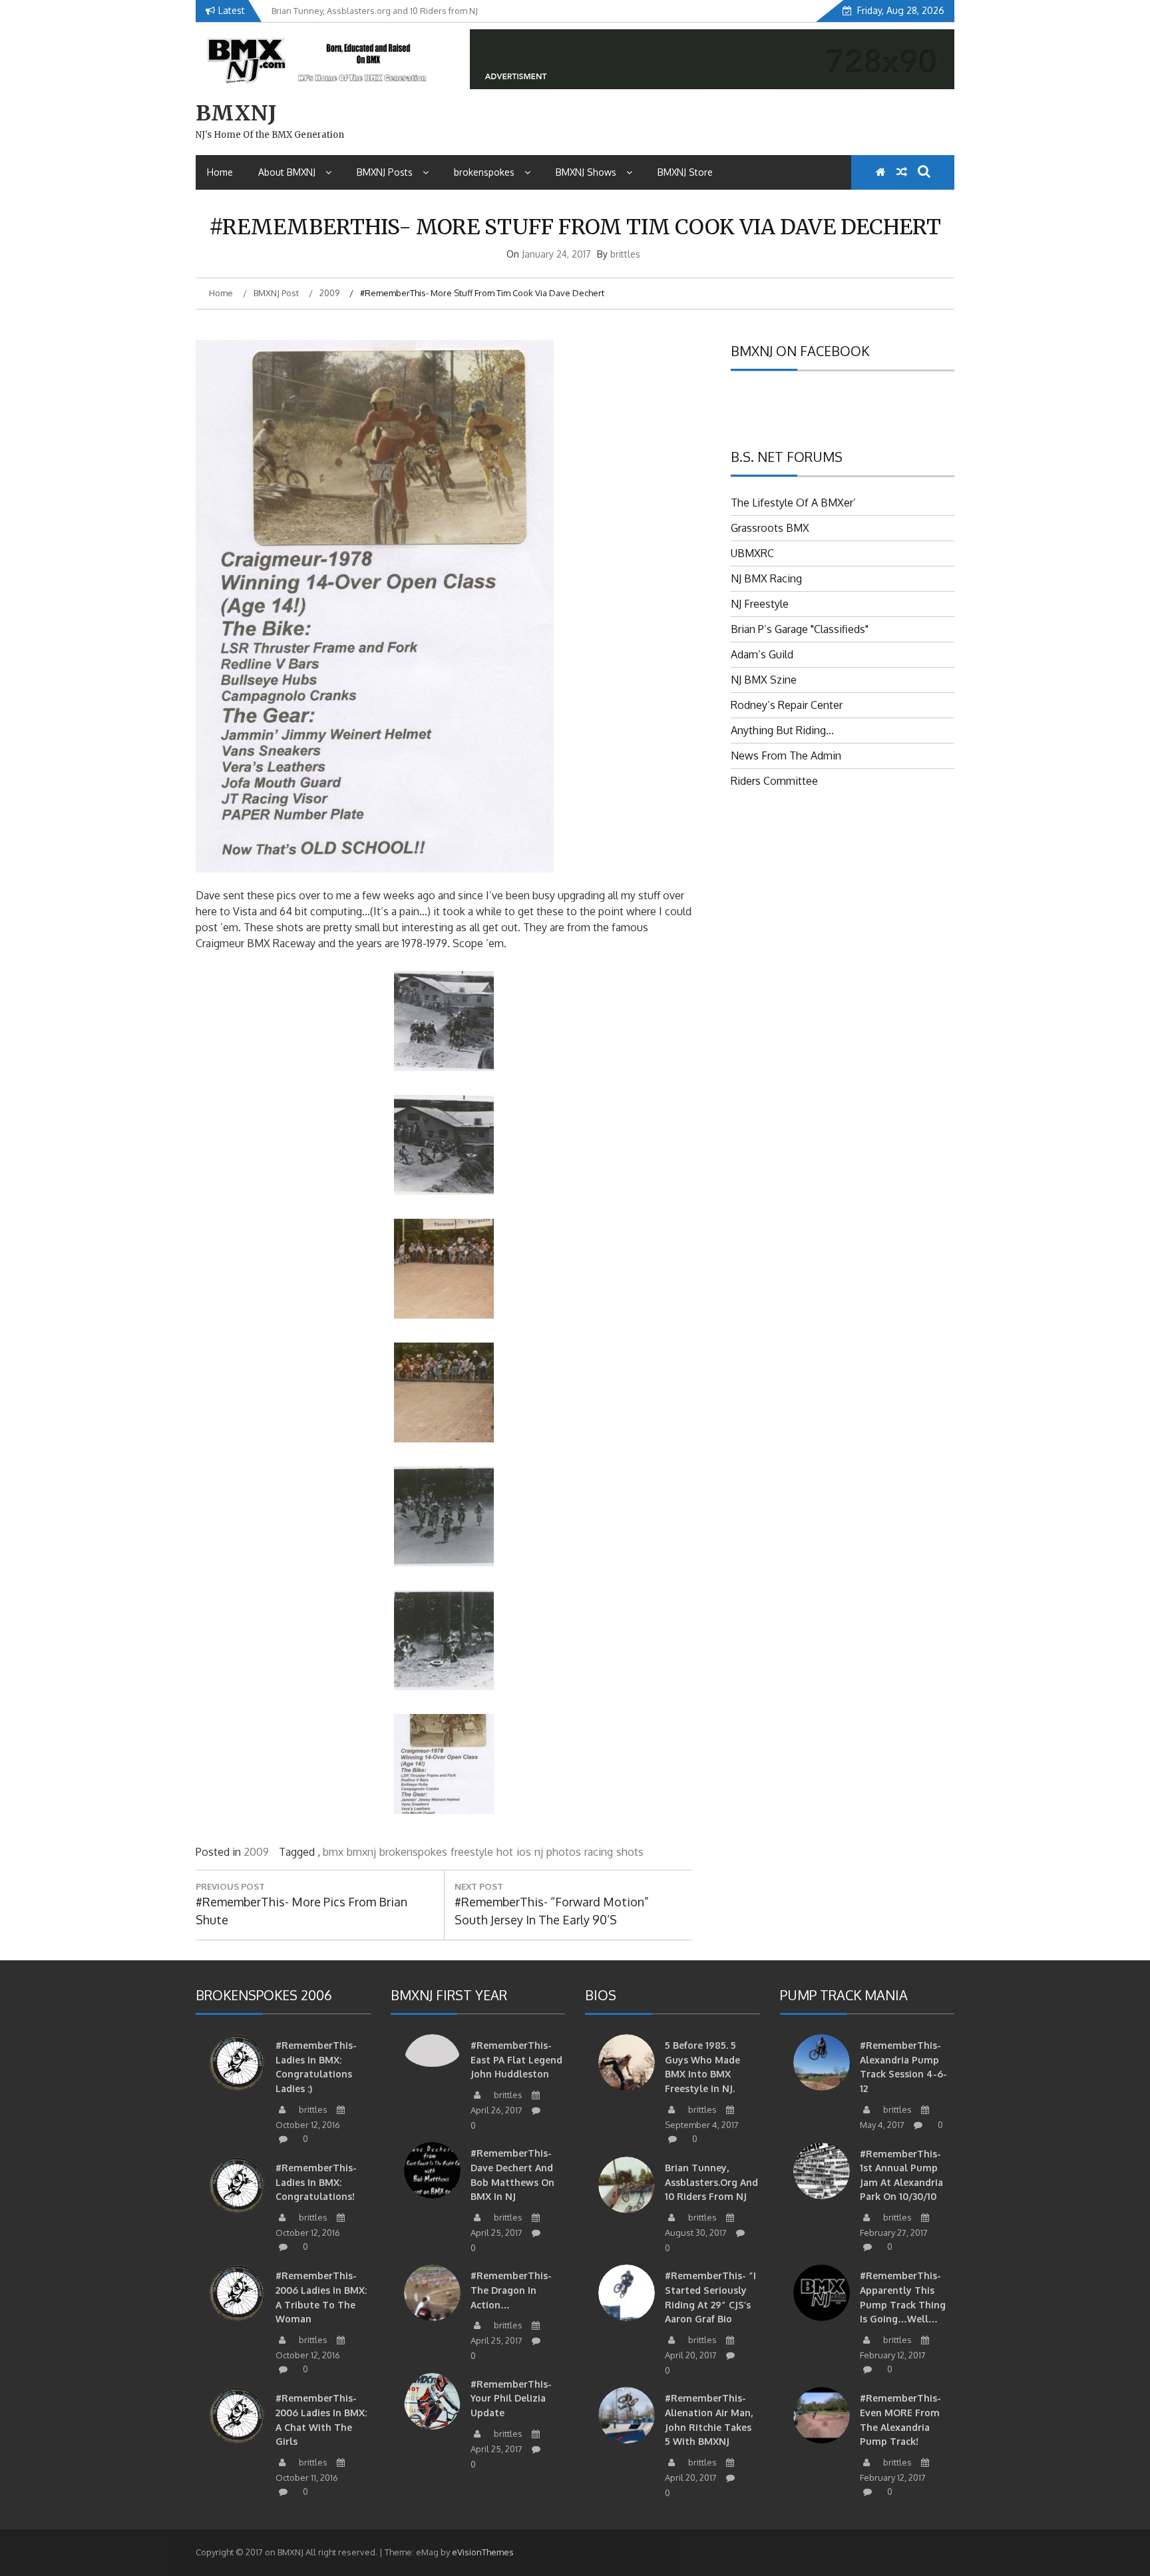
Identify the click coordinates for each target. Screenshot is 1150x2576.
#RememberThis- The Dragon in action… (511, 2290)
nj (539, 1852)
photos (564, 1852)
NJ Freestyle (760, 604)
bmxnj (361, 1852)
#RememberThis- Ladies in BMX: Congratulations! (316, 2182)
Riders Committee (774, 781)
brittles (625, 254)
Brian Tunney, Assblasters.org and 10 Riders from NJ (711, 2182)
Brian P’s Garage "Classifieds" (800, 629)
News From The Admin (786, 755)
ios (524, 1852)
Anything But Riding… (782, 730)
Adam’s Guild (762, 654)
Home (220, 172)
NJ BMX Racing (766, 578)
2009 (256, 1852)
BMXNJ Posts (385, 172)
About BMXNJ (287, 172)
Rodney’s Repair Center (787, 705)
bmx (333, 1852)
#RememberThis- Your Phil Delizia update (511, 2398)
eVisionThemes (483, 2552)
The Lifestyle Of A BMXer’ (793, 503)
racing (599, 1852)
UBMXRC (752, 553)
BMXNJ (236, 113)
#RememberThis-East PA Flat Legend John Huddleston (516, 2059)
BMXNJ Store (685, 172)
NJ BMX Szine (764, 680)
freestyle (472, 1852)
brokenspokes (484, 172)
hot (505, 1852)
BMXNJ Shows (586, 172)
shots (630, 1852)
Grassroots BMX (770, 528)
